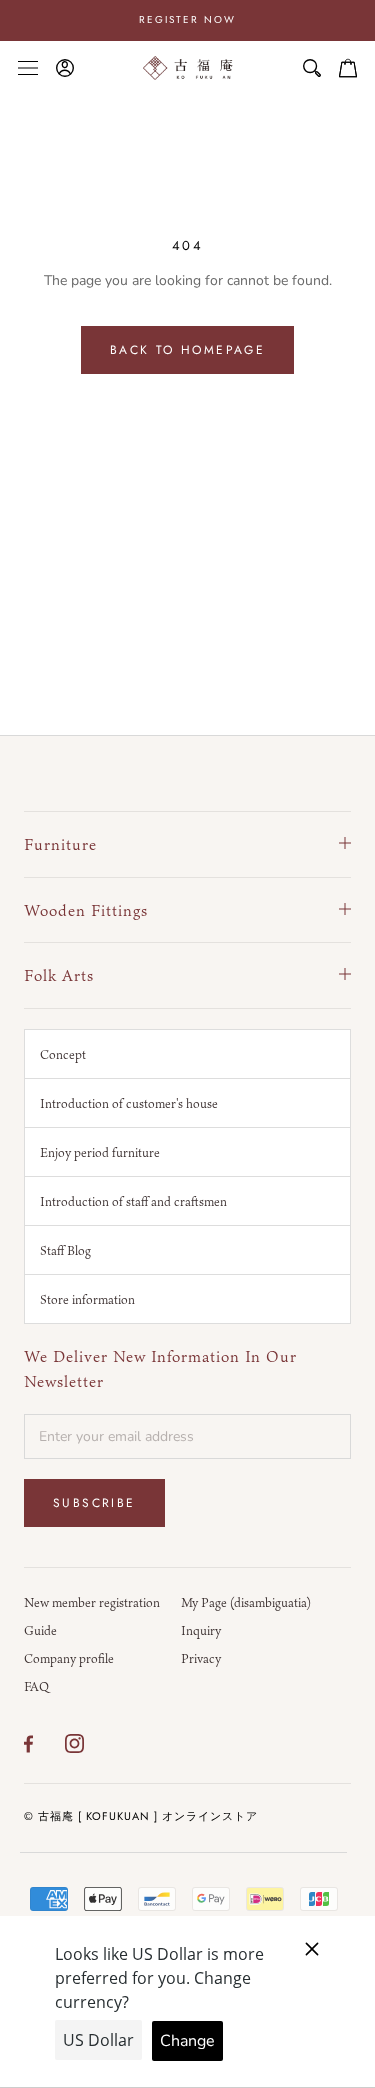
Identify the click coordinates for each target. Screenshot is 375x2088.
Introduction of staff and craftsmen (133, 1201)
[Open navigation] (28, 67)
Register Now (187, 19)
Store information (87, 1299)
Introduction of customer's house (129, 1103)
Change (187, 2041)
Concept (63, 1054)
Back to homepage (187, 350)
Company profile (69, 1658)
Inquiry (201, 1630)
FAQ (36, 1686)
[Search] (312, 68)
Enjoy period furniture (100, 1152)
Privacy (201, 1658)
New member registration (92, 1602)
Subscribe (94, 1503)
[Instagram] (74, 1744)
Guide (40, 1630)
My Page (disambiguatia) (246, 1602)
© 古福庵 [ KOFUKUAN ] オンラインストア (141, 1816)
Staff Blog (65, 1250)
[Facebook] (28, 1744)
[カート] (348, 68)
